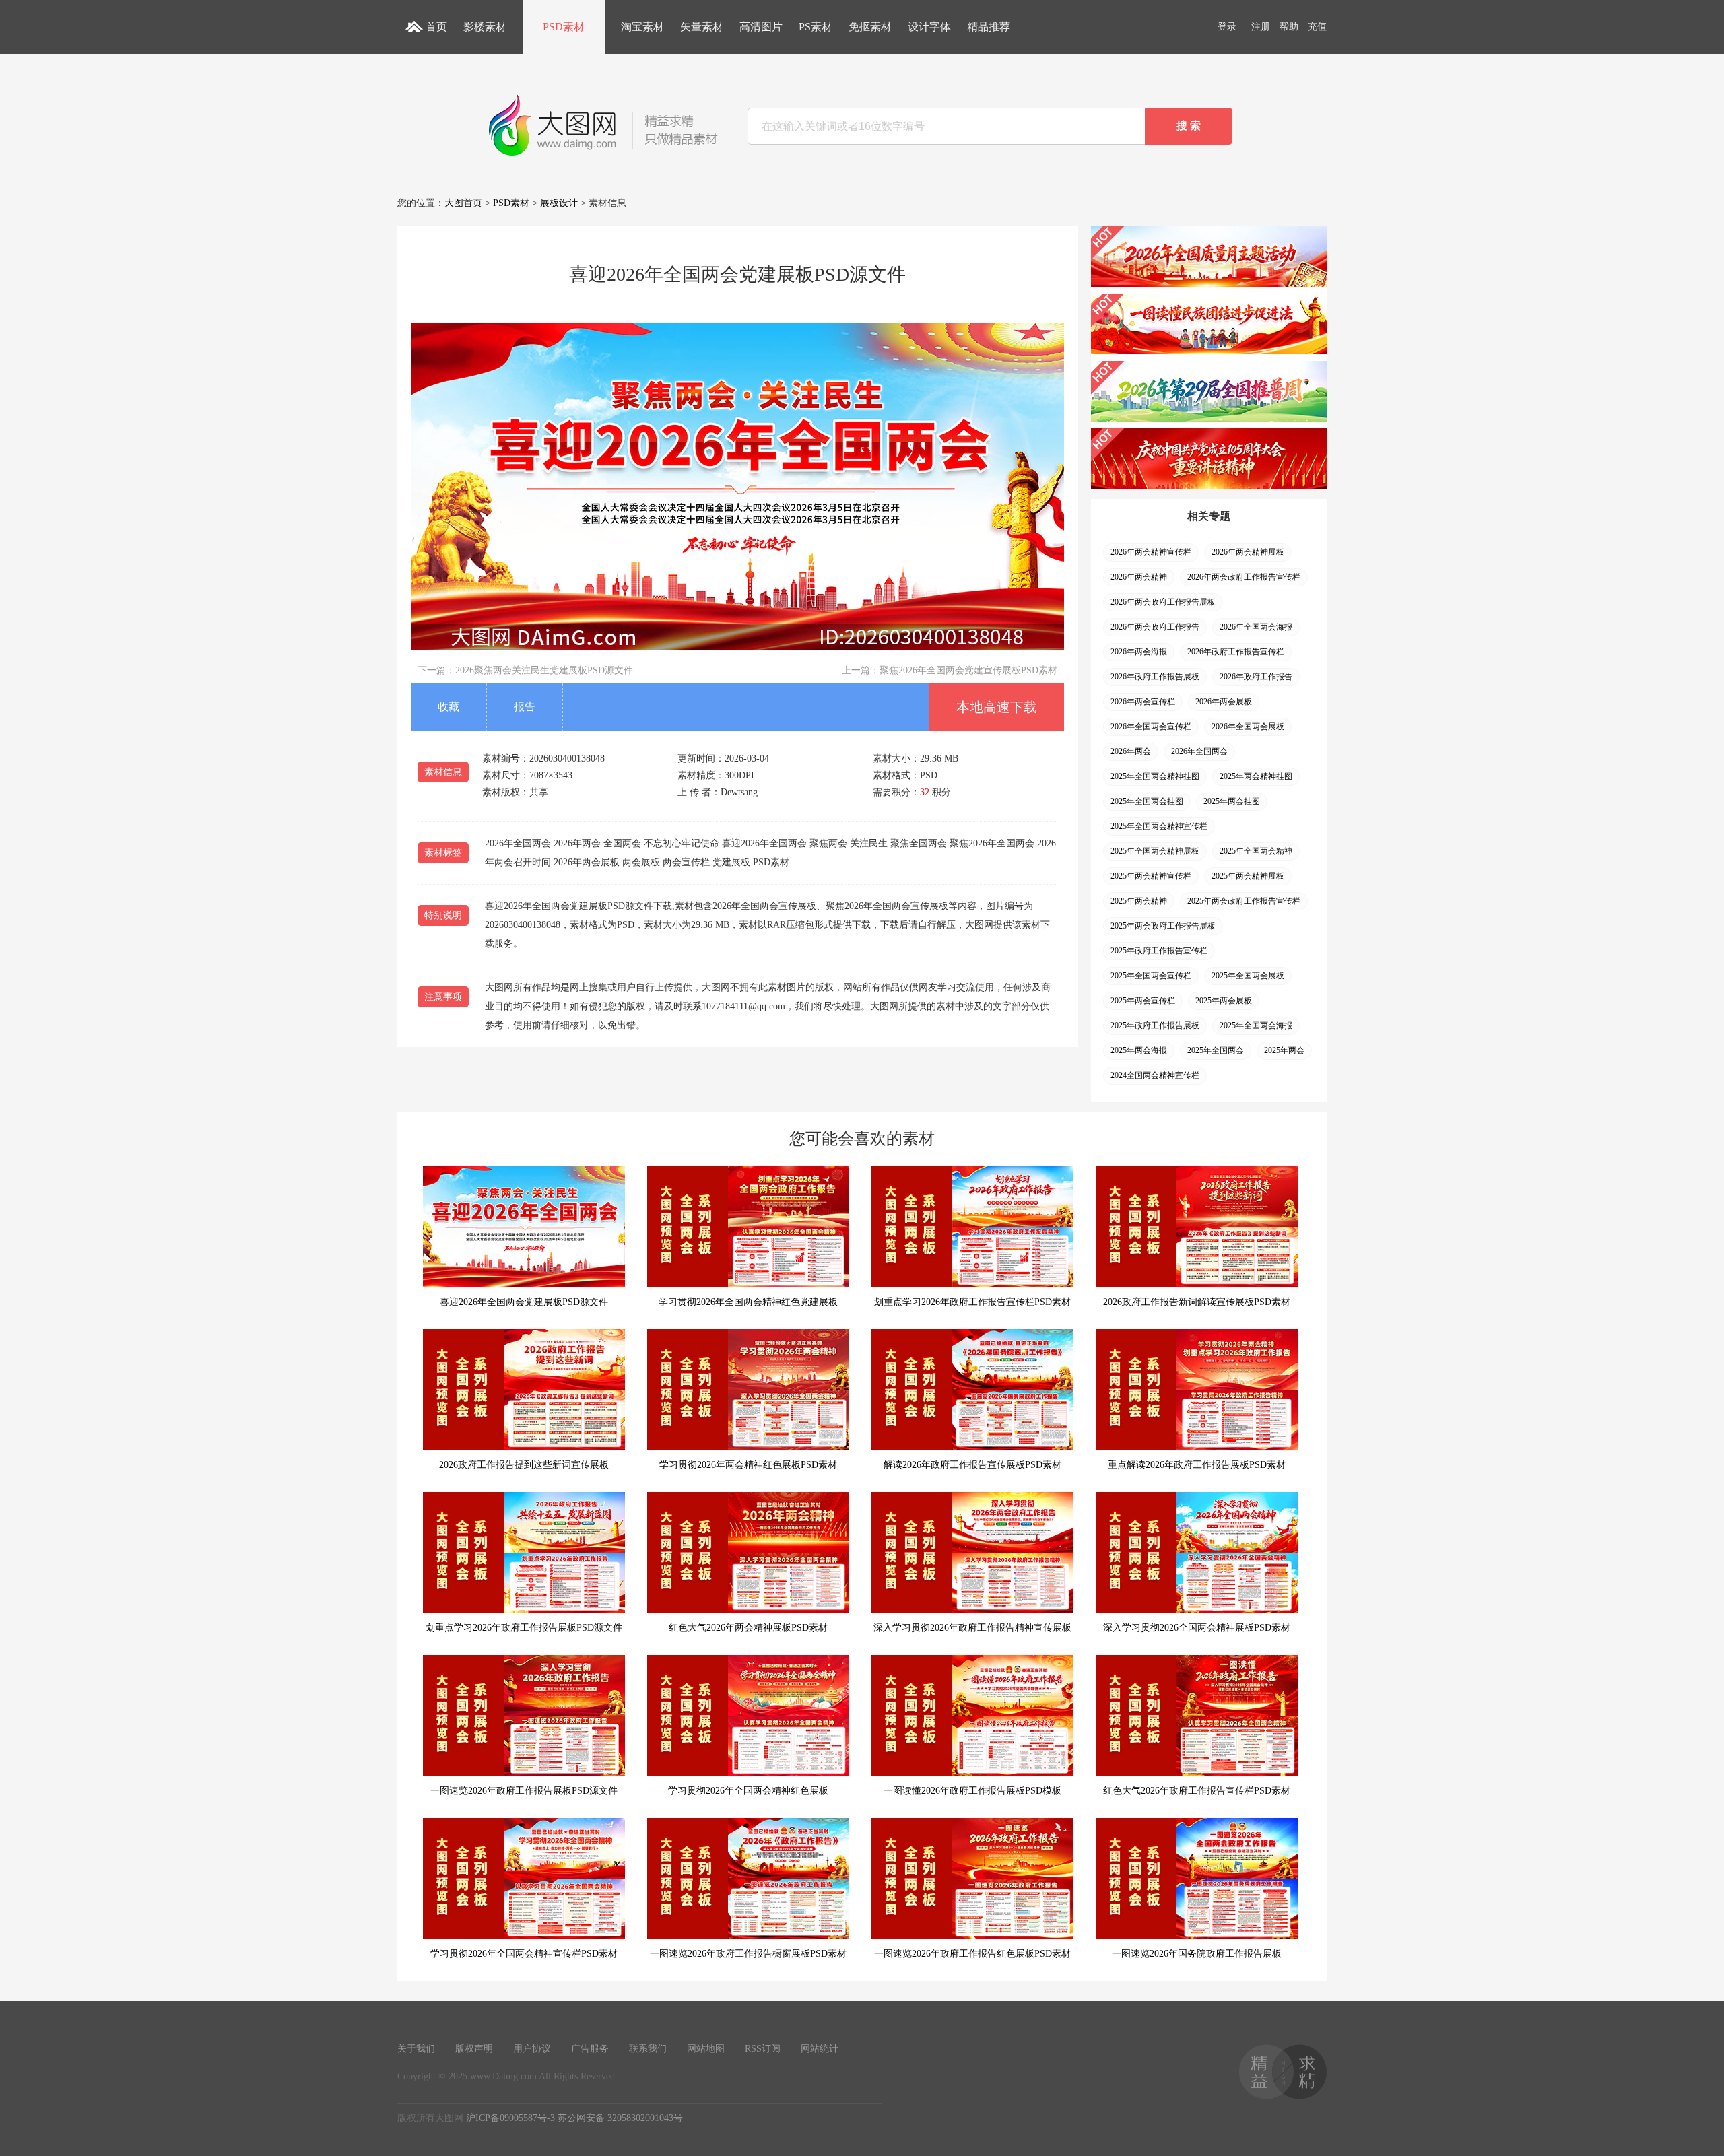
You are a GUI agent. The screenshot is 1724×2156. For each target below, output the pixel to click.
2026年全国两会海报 (1256, 627)
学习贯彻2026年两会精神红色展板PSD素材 (748, 1465)
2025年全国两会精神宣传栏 (1159, 826)
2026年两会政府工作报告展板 (1163, 602)
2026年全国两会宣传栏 (1151, 727)
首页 (436, 27)
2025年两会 (1284, 1050)
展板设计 (559, 203)
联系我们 (648, 2049)
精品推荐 (989, 27)
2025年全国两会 (1216, 1050)
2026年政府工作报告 (1256, 677)
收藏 (449, 707)
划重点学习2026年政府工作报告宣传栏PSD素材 (972, 1302)
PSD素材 (564, 27)
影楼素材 (485, 27)
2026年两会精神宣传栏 (1151, 552)
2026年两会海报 (1139, 652)
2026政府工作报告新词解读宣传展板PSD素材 (1197, 1302)
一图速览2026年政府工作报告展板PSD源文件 (524, 1791)
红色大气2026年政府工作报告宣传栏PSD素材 (1197, 1791)
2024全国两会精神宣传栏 (1155, 1075)
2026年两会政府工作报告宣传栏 (1244, 577)
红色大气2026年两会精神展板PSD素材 (748, 1628)
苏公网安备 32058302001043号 (620, 2118)
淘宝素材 (642, 27)
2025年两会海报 (1139, 1050)
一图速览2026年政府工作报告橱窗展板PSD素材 (748, 1954)
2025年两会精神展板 (1248, 876)
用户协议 (532, 2049)
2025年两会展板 (1224, 1001)
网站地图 (706, 2049)
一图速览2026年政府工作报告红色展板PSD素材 (972, 1954)
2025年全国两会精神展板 (1155, 851)
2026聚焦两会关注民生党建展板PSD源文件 (544, 670)
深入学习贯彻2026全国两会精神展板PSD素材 (1197, 1628)
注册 (1261, 27)
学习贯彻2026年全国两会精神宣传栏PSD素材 (524, 1954)
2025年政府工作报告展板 (1155, 1025)
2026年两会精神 (1139, 577)
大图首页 (463, 203)
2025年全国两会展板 (1248, 976)
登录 (1227, 27)
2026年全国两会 (1199, 751)
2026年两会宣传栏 (1143, 702)
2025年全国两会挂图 (1147, 801)
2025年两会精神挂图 (1256, 776)
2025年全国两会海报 (1256, 1025)
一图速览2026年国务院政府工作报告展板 (1197, 1954)
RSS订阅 (763, 2049)
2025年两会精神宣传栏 (1151, 876)
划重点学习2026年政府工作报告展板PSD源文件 (524, 1628)
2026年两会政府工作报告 (1155, 627)
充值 (1317, 27)
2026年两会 (1131, 751)
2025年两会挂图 (1232, 801)
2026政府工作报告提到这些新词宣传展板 (524, 1465)
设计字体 (929, 27)
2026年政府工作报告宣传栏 (1236, 652)
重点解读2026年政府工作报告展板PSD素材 (1197, 1465)
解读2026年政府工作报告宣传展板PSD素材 (972, 1465)
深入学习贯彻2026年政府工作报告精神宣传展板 (972, 1628)
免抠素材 (870, 27)
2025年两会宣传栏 (1143, 1001)
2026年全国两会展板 (1248, 727)
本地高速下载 (997, 707)
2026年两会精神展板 (1248, 552)
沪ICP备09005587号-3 (510, 2118)
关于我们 (416, 2049)
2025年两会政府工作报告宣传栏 (1244, 901)
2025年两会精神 (1139, 901)
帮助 (1289, 27)
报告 (525, 707)
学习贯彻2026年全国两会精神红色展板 (748, 1791)
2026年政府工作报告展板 (1155, 677)
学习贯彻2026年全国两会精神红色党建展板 (748, 1302)
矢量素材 (702, 27)
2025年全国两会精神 (1256, 851)
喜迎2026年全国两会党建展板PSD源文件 (524, 1302)
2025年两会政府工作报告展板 (1163, 926)
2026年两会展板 (1224, 702)
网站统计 (820, 2049)
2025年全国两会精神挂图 (1155, 776)
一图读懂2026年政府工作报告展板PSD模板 (972, 1791)
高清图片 (761, 27)
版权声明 (474, 2049)
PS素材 (816, 27)
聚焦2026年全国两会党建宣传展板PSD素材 (968, 670)
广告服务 (590, 2049)
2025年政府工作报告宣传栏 (1159, 951)
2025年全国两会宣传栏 (1151, 976)
